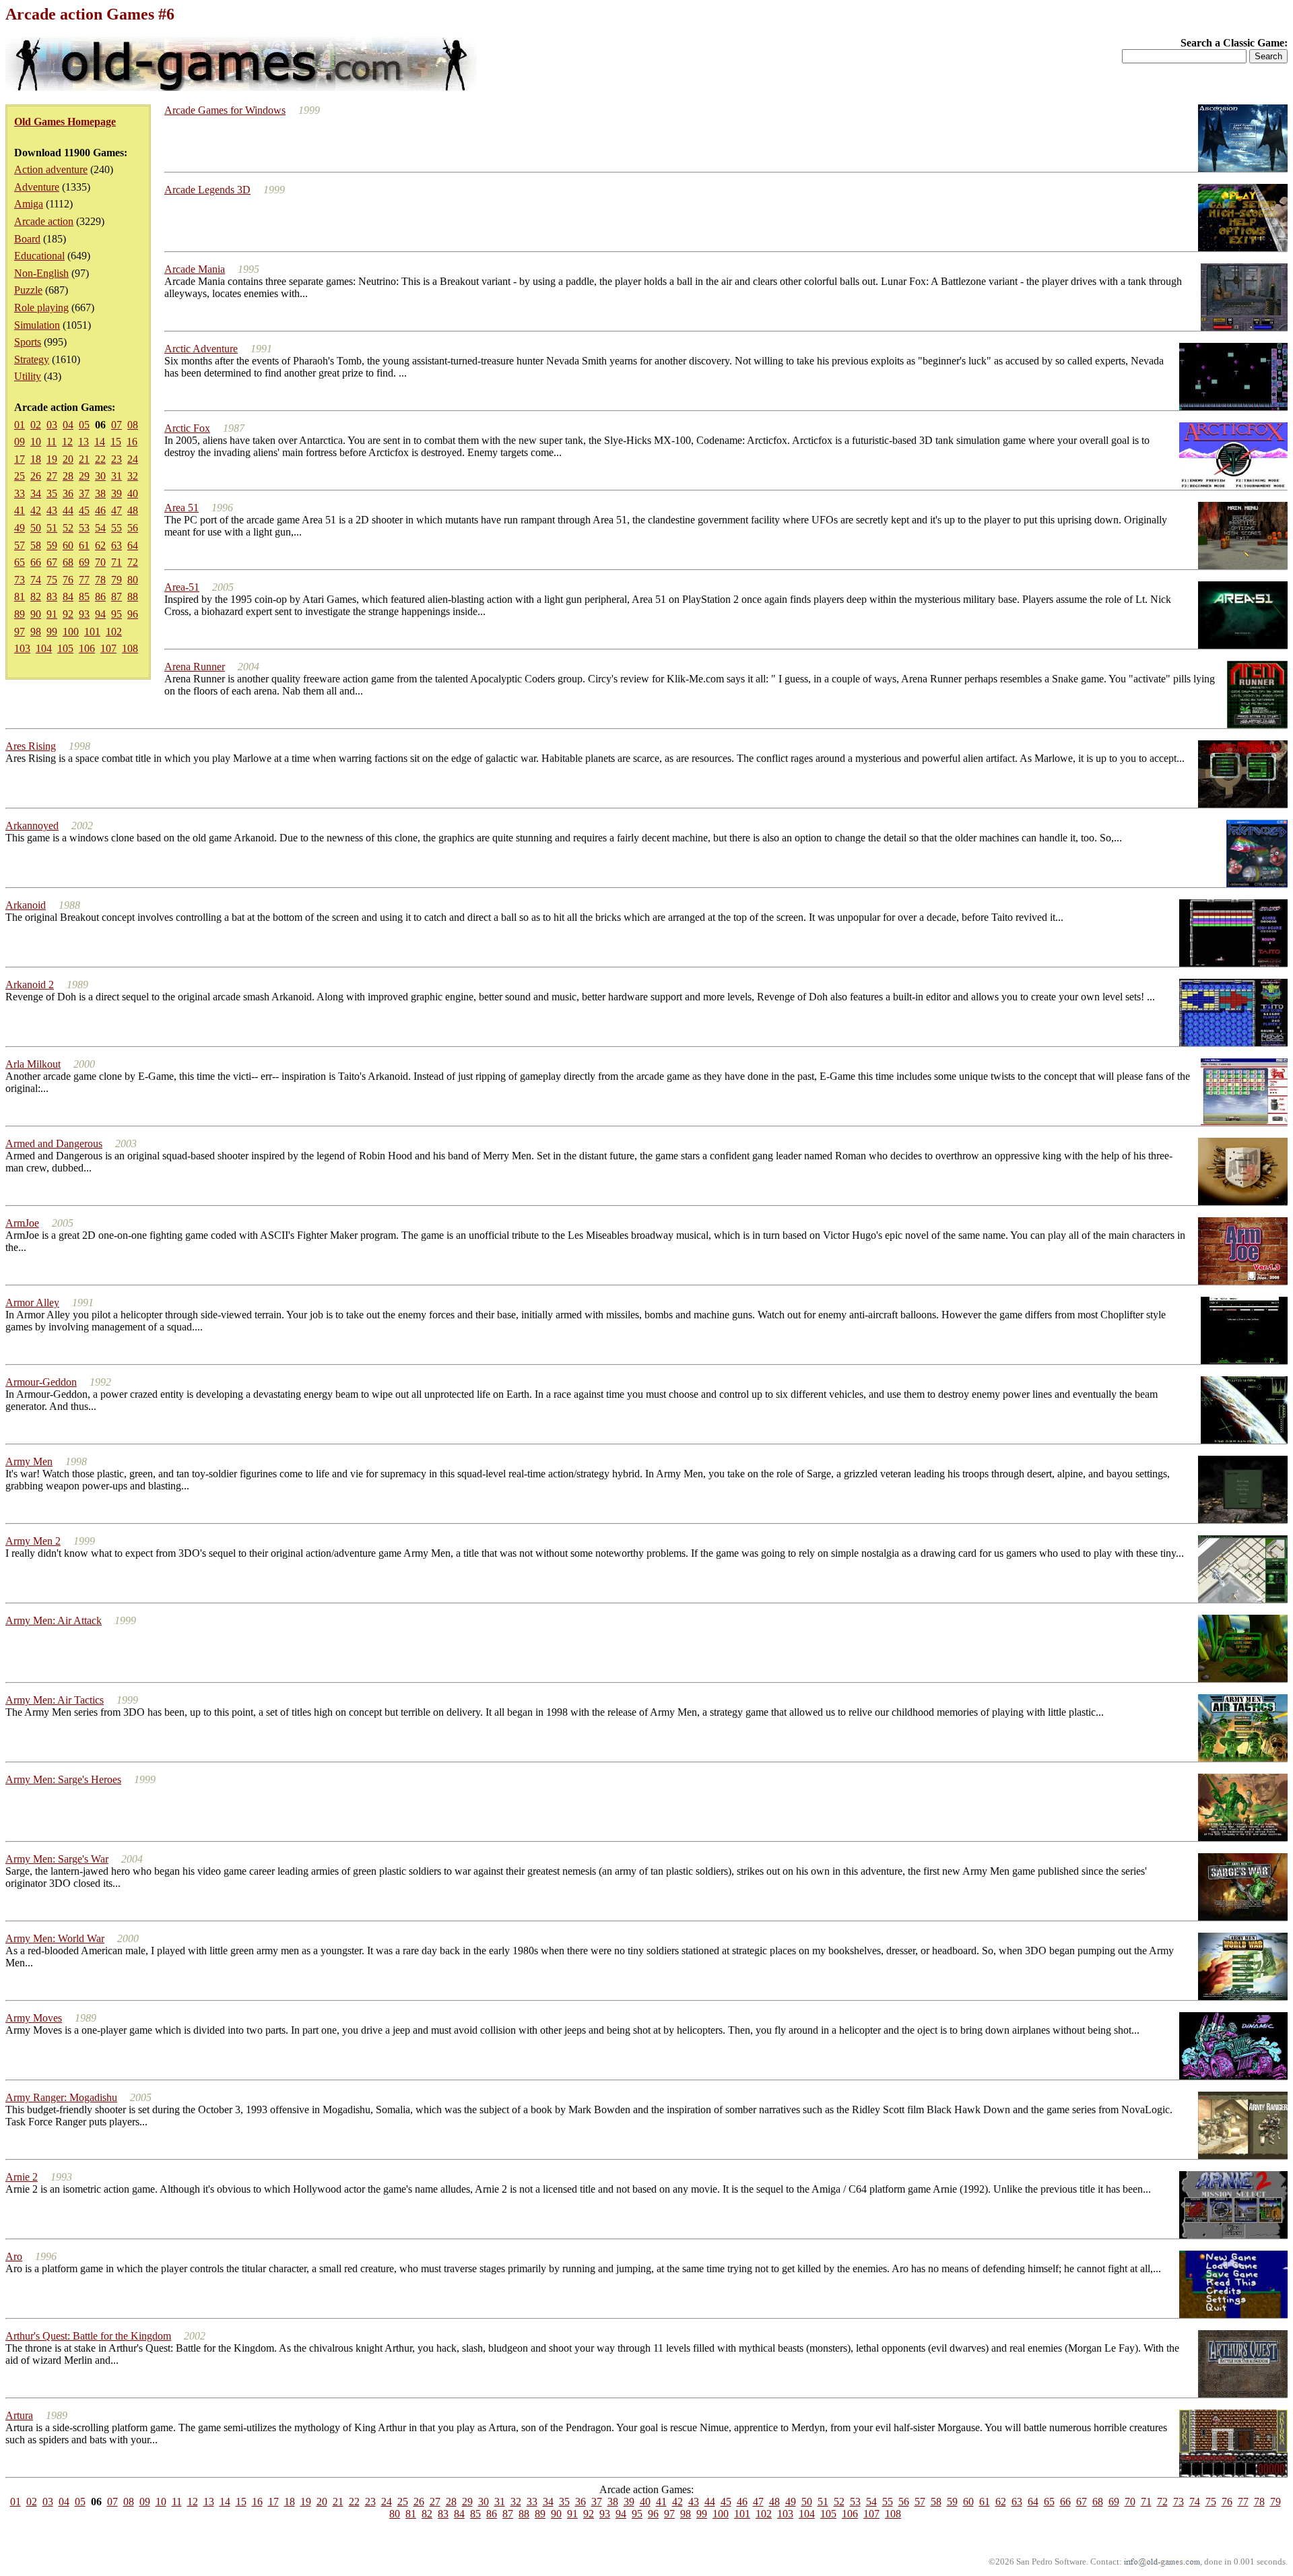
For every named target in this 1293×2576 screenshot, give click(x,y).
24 (133, 459)
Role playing (41, 308)
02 (36, 425)
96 (133, 614)
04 (68, 425)
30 (100, 476)
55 (117, 528)
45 (84, 510)
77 (84, 580)
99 (52, 632)
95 (117, 614)
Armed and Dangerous (54, 1144)
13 (84, 442)
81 (20, 597)
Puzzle (28, 290)
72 (133, 562)
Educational (39, 256)
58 (36, 545)
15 (116, 442)
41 (20, 510)
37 (84, 493)
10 (36, 442)
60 (68, 545)
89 (20, 614)
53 (84, 528)
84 (68, 597)
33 (20, 493)
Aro (14, 2256)
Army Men (29, 1461)
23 (117, 459)
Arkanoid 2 (30, 985)
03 (52, 425)
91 (52, 614)
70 (100, 562)
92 (68, 614)
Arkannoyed (32, 826)
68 (68, 562)
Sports (28, 342)
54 (100, 528)
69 (84, 562)
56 (133, 528)
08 (133, 425)
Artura (19, 2415)
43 (52, 510)
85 (84, 597)
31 (117, 476)
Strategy (32, 359)
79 (117, 580)
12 (67, 442)
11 (52, 442)
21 (84, 459)
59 (52, 545)
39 (117, 493)
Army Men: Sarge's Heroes (63, 1779)
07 (117, 425)
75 (52, 580)
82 (36, 597)
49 (20, 528)
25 (20, 476)
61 (84, 545)
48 (133, 510)
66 (36, 562)
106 (87, 648)
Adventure (37, 187)
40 (133, 493)
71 (117, 562)
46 (100, 510)
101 (92, 632)
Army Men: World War (55, 1938)
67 (52, 562)
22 (100, 459)
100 (71, 632)
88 (133, 597)
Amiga (29, 204)
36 (68, 493)
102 (114, 632)
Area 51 (181, 508)
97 (20, 632)
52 (68, 528)
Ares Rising (31, 746)
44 (68, 510)
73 (20, 580)
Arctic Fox (187, 428)
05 (84, 425)
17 (20, 459)
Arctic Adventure (201, 349)
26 (36, 476)
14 (100, 442)
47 (117, 510)
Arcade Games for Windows (225, 110)
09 (20, 442)
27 (52, 476)
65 (20, 562)
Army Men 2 (33, 1541)
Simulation (37, 325)
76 (68, 580)
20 (68, 459)
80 (133, 580)
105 (65, 648)
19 (52, 459)
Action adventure (51, 169)
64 (133, 545)
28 (68, 476)
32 (133, 476)
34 (36, 493)
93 (84, 614)
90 (36, 614)
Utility (28, 376)
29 (84, 476)
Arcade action (44, 221)
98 (36, 632)
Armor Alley (32, 1302)
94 (100, 614)
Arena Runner (195, 667)
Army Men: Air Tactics (55, 1700)
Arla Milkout (33, 1064)
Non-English (41, 273)
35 (52, 493)
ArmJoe (22, 1223)
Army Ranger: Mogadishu (61, 2097)
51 (52, 528)
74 (36, 580)
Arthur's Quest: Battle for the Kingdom (88, 2336)
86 (100, 597)
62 (100, 545)
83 (52, 597)
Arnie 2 (22, 2177)
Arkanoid (26, 905)
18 (36, 459)
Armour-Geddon (41, 1382)
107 (108, 648)
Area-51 (182, 587)
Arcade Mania (195, 269)
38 (100, 493)
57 (20, 545)
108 (130, 648)
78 (100, 580)
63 (117, 545)
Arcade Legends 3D (207, 190)
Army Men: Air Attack (54, 1620)
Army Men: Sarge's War (57, 1859)
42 (36, 510)
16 (132, 442)
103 (22, 648)
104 (44, 648)
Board (27, 239)
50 (36, 528)
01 (20, 425)
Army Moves (34, 2018)
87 (117, 597)
